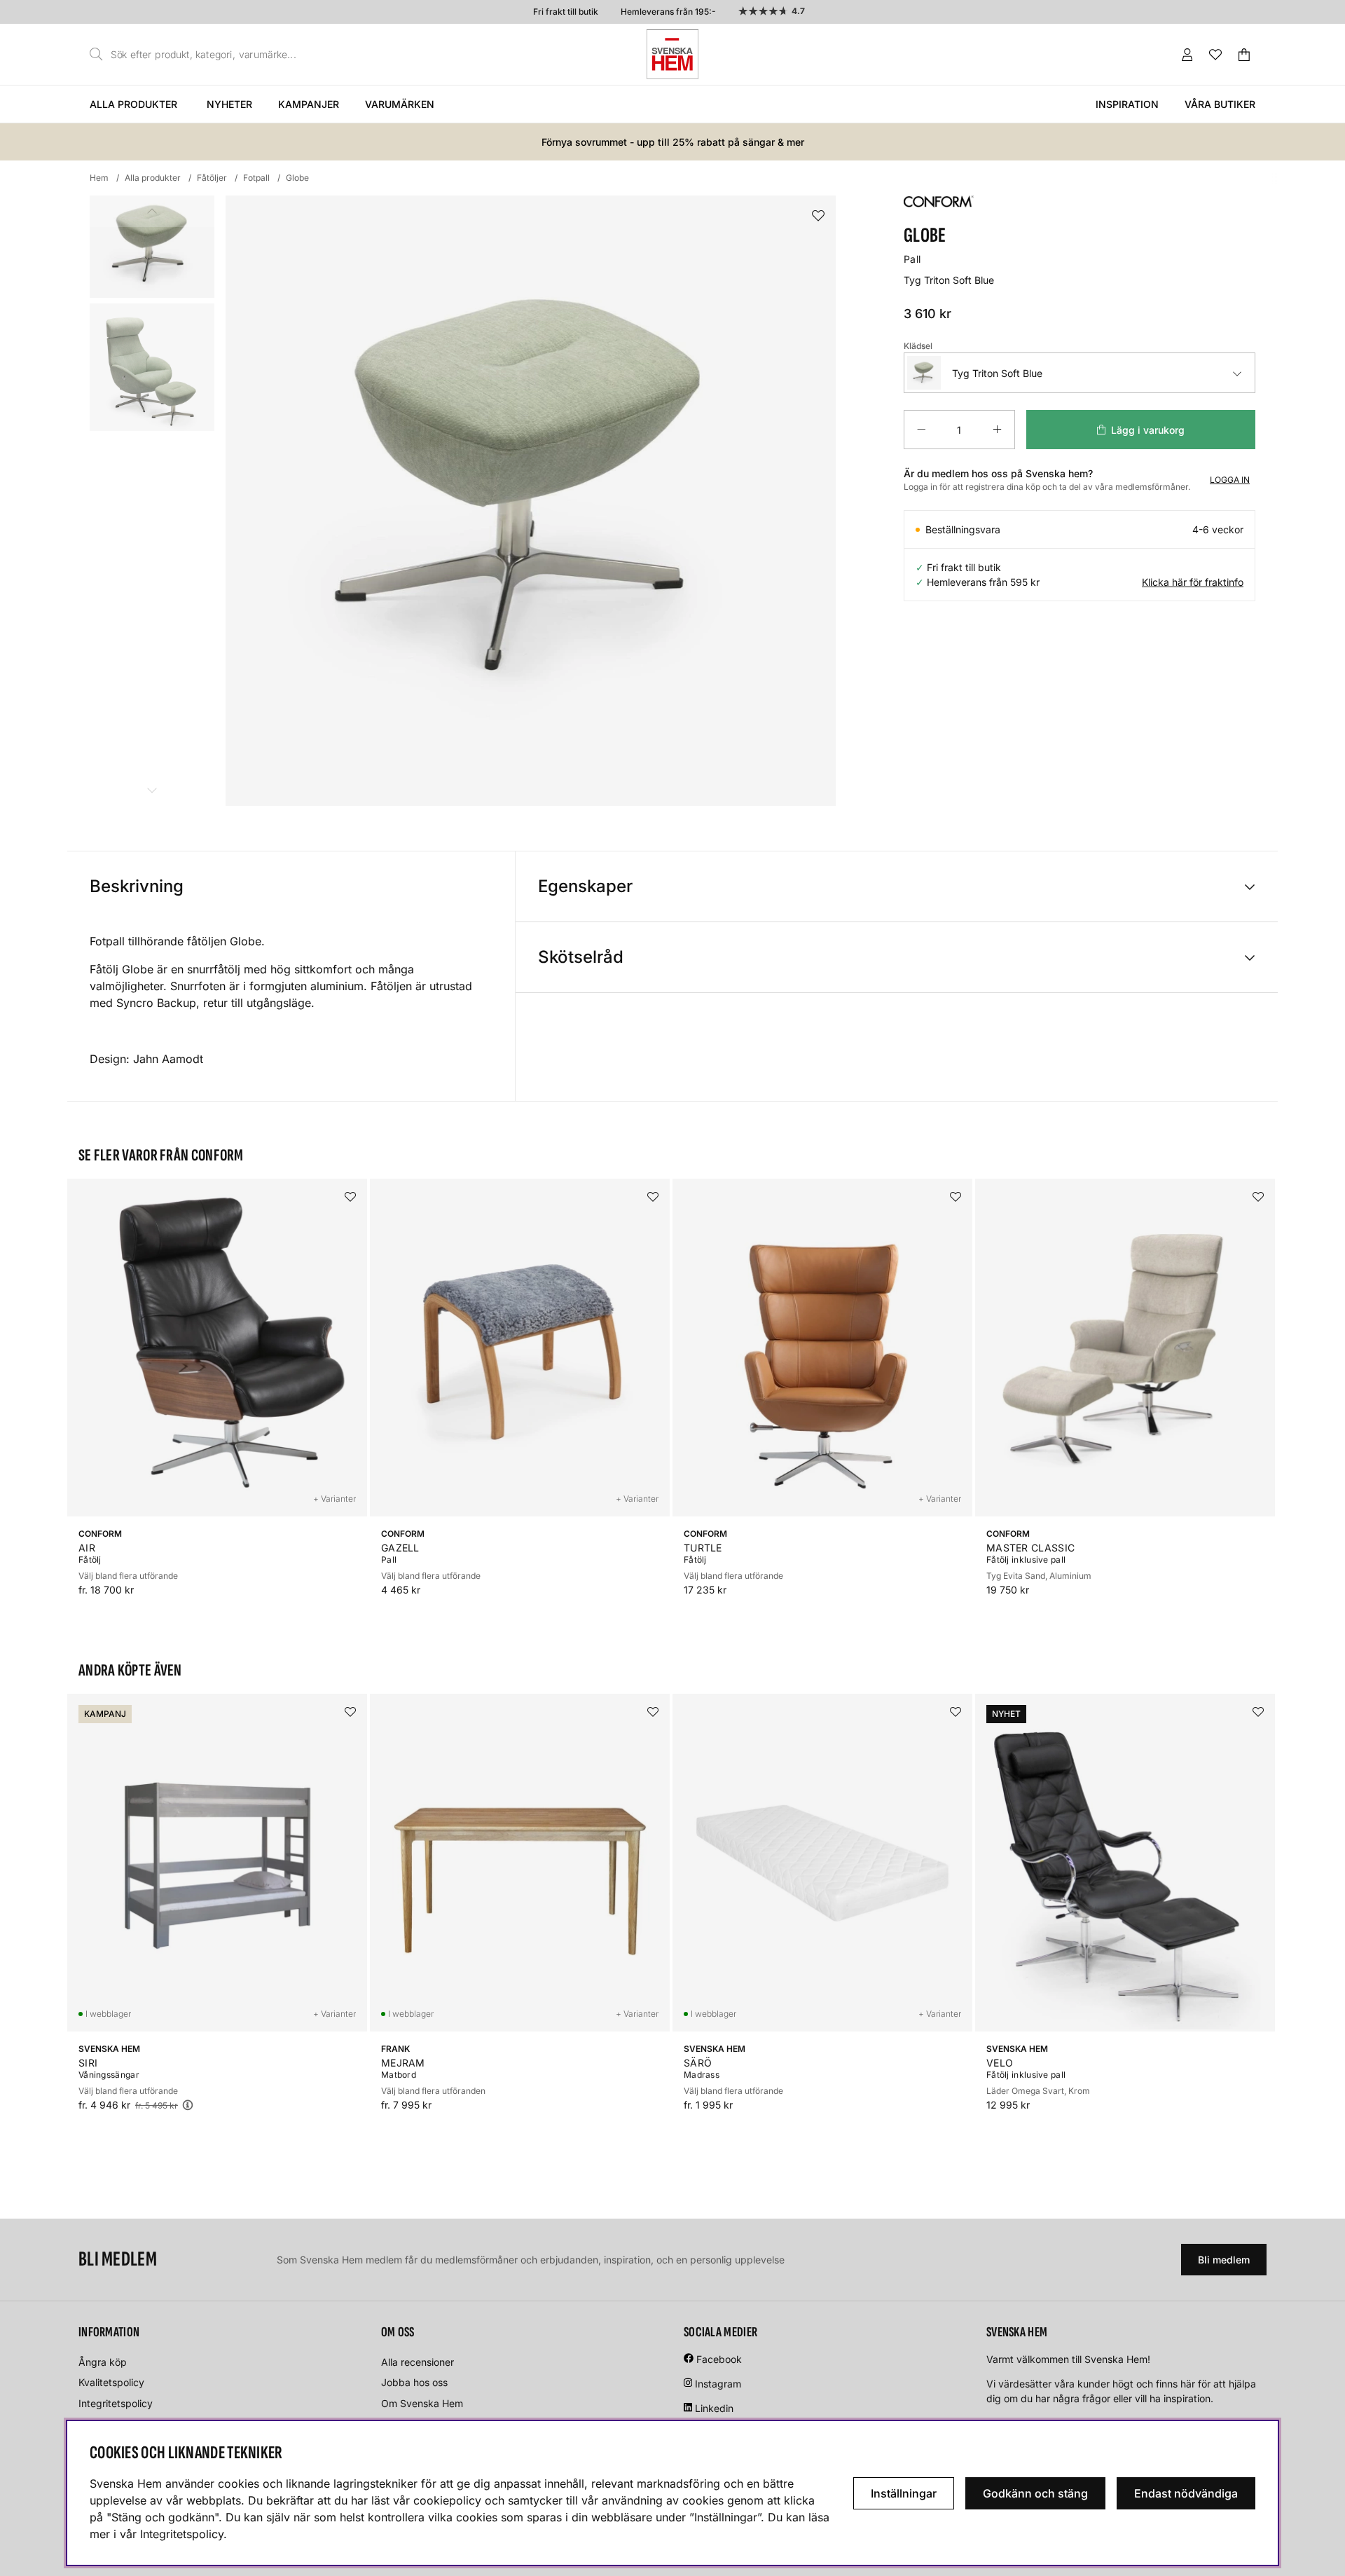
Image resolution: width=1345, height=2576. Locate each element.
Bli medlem (1224, 2260)
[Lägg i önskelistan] (818, 216)
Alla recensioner (418, 2362)
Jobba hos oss (414, 2382)
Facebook (719, 2359)
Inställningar (904, 2493)
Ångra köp (103, 2362)
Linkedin (714, 2408)
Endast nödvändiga (1186, 2493)
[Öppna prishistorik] (188, 2105)
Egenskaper (585, 886)
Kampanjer (309, 104)
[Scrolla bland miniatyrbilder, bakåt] (152, 211)
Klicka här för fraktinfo (1193, 582)
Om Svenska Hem (422, 2403)
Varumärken (400, 104)
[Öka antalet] (997, 430)
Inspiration (1127, 104)
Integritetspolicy (116, 2403)
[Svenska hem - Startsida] (672, 54)
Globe (297, 178)
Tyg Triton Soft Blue (997, 373)
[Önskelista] (1215, 55)
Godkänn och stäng (1035, 2493)
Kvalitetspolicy (111, 2382)
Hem (99, 178)
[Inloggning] (1187, 55)
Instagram (718, 2384)
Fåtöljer (212, 178)
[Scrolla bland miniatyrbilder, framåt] (152, 790)
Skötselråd (581, 957)
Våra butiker (1220, 104)
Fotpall (256, 178)
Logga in (1230, 480)
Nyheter (229, 104)
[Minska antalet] (921, 430)
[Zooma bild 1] (531, 501)
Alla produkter (133, 104)
